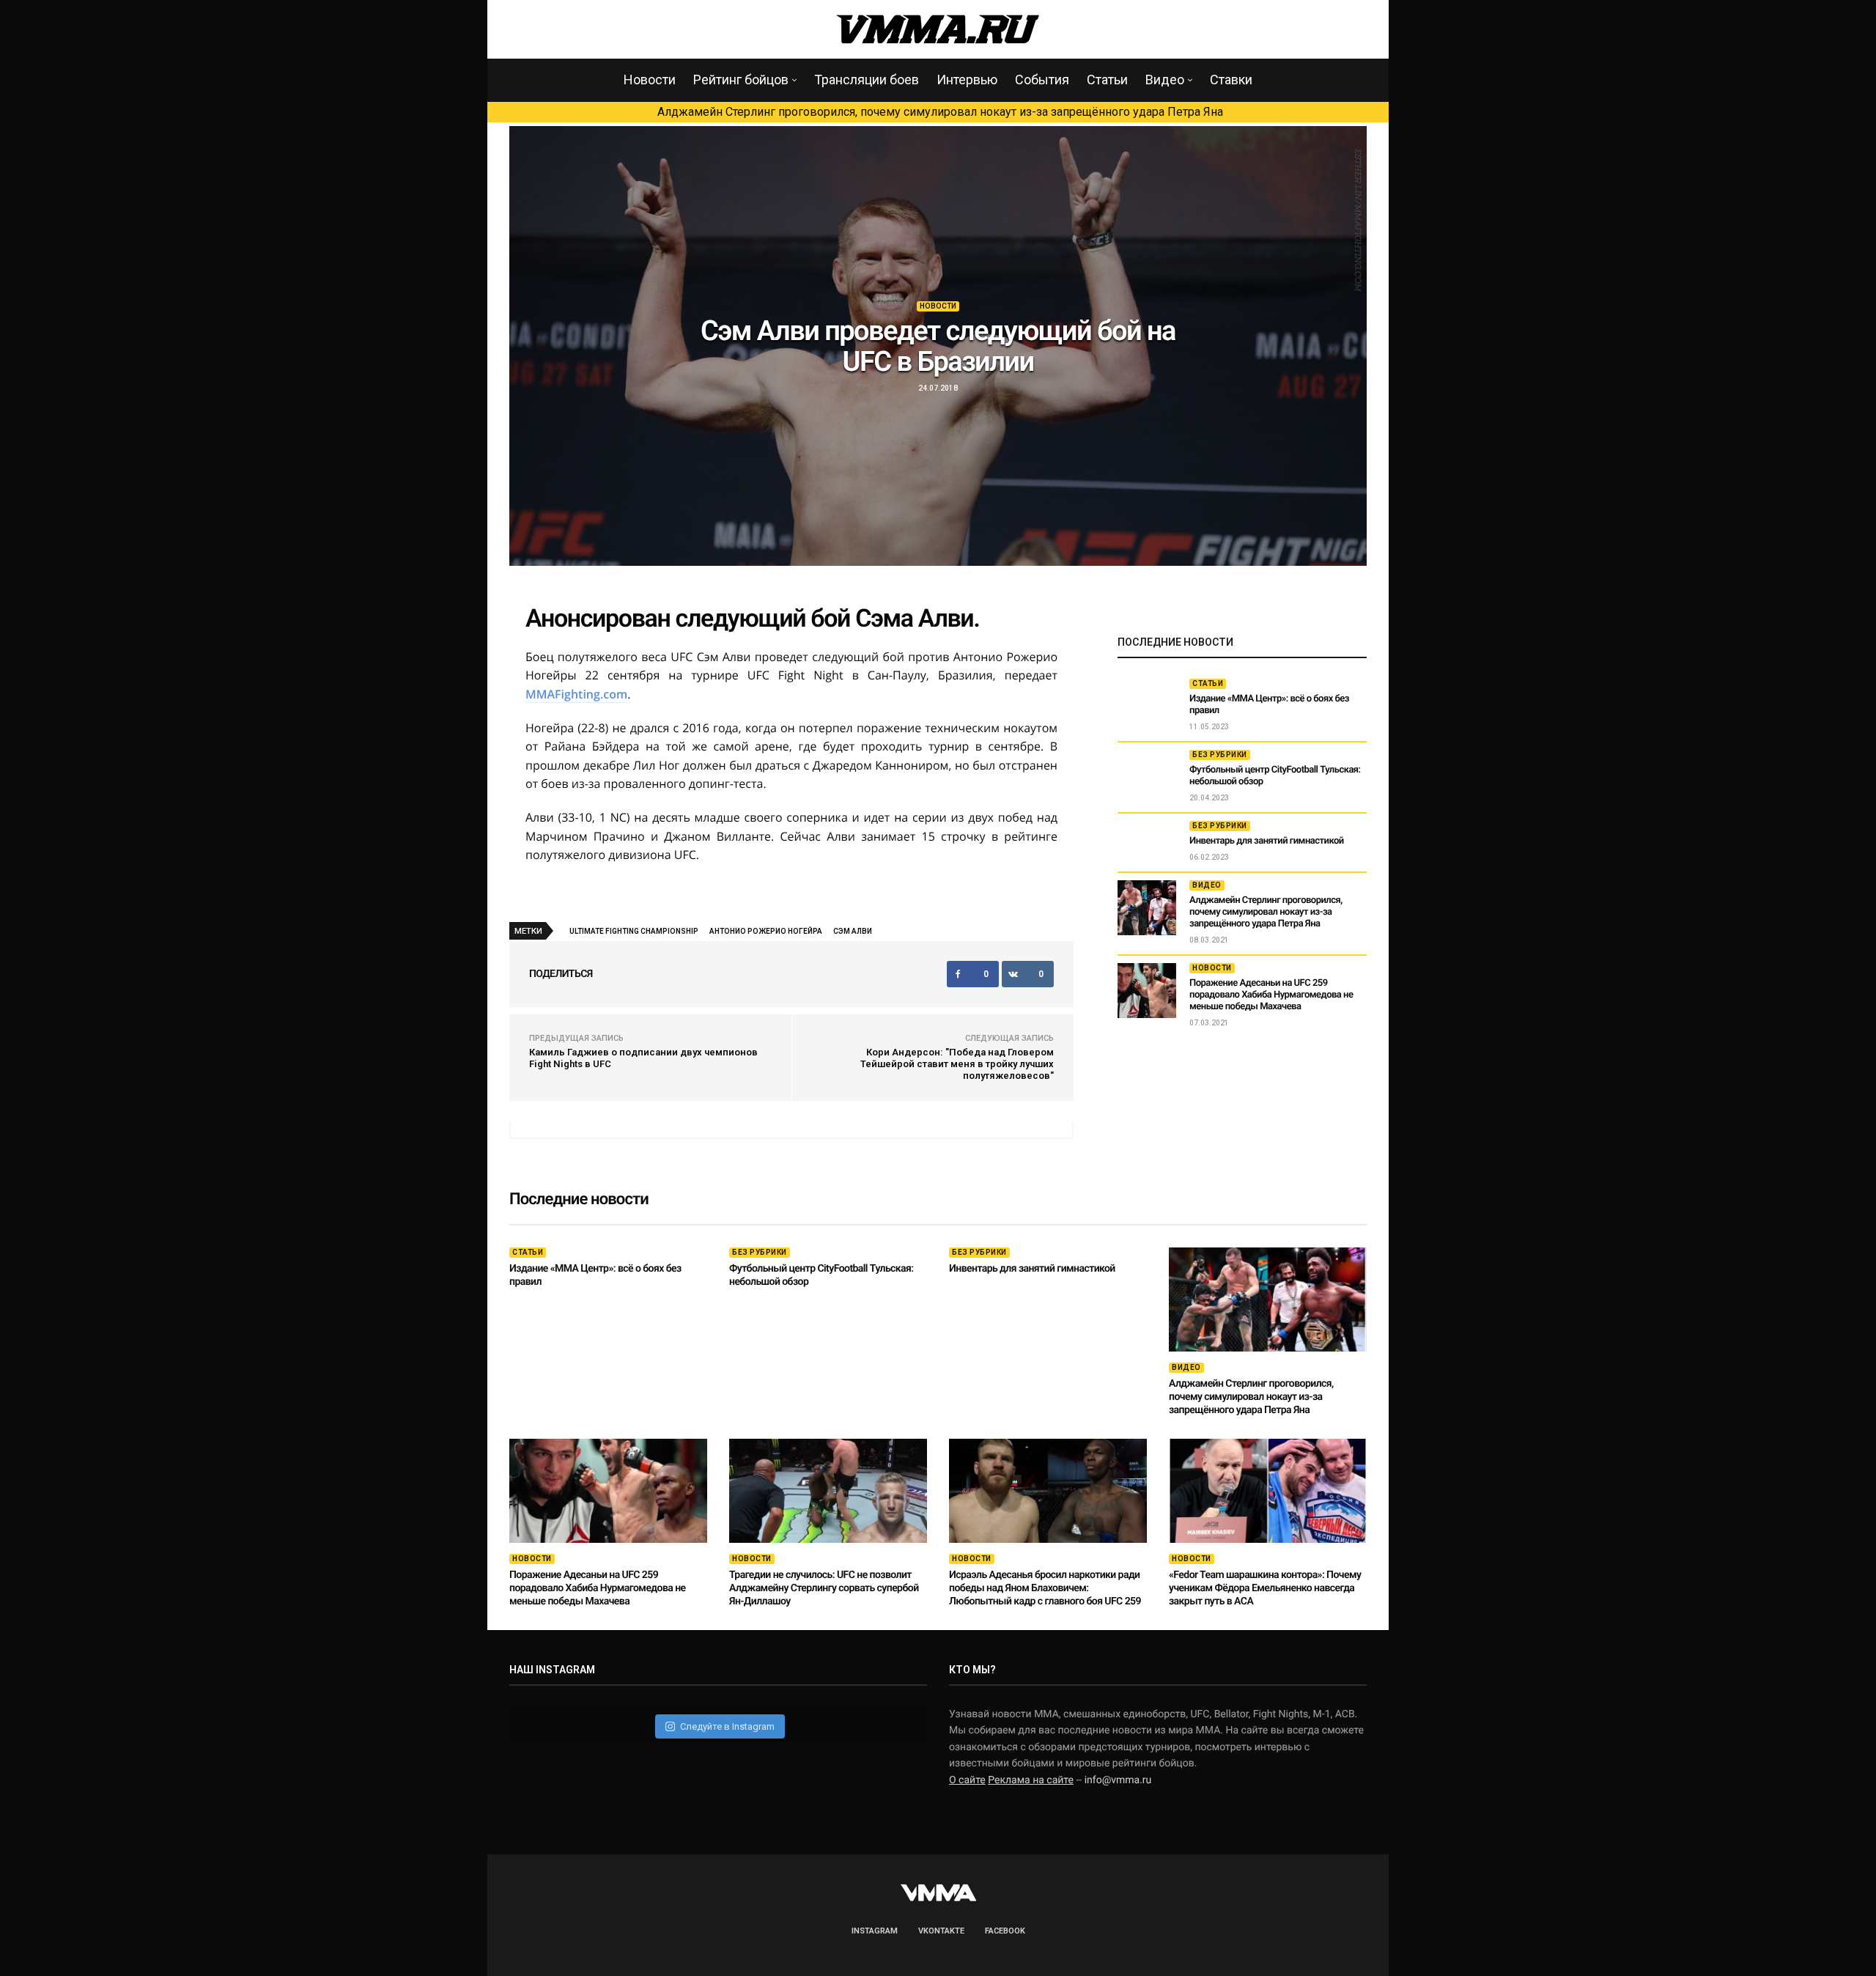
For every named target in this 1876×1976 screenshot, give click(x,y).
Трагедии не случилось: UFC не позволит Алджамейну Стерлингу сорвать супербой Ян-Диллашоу (824, 1588)
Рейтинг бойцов (741, 80)
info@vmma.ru (1118, 1780)
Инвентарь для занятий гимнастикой (1267, 841)
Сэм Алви (853, 931)
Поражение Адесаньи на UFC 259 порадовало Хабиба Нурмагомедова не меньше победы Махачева (1271, 995)
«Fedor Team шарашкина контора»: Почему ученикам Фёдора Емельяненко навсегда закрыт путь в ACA (1265, 1588)
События (1042, 80)
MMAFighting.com (576, 694)
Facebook (1005, 1931)
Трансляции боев (867, 80)
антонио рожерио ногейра (766, 931)
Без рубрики (1220, 755)
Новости (650, 80)
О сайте (967, 1780)
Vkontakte (941, 1931)
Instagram (875, 1931)
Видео (1165, 80)
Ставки (1231, 80)
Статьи (1107, 80)
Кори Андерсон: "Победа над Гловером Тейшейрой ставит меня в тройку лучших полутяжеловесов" (957, 1064)
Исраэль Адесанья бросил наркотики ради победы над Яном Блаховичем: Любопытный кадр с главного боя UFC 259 (1045, 1588)
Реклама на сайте (1031, 1780)
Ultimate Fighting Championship (634, 931)
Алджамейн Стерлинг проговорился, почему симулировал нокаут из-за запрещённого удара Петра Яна (940, 112)
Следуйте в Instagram (727, 1726)
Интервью (967, 80)
